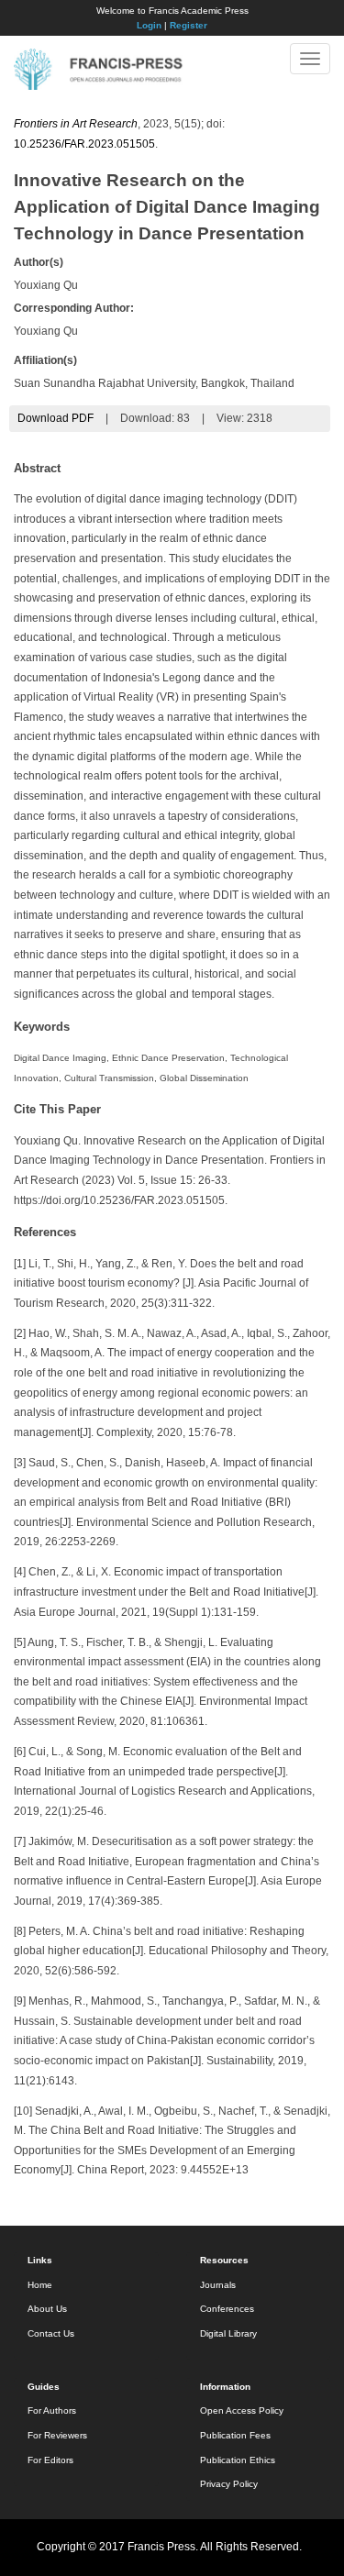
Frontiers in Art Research (76, 124)
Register (189, 25)
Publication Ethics (238, 2460)
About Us (47, 2309)
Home (40, 2285)
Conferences (227, 2309)
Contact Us (51, 2333)
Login (149, 25)
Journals (218, 2285)
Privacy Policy (229, 2484)
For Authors (52, 2410)
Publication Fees (235, 2435)
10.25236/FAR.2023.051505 (84, 144)
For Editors (50, 2460)
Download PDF (55, 418)
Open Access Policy (242, 2410)
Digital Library (228, 2333)
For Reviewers (57, 2435)
